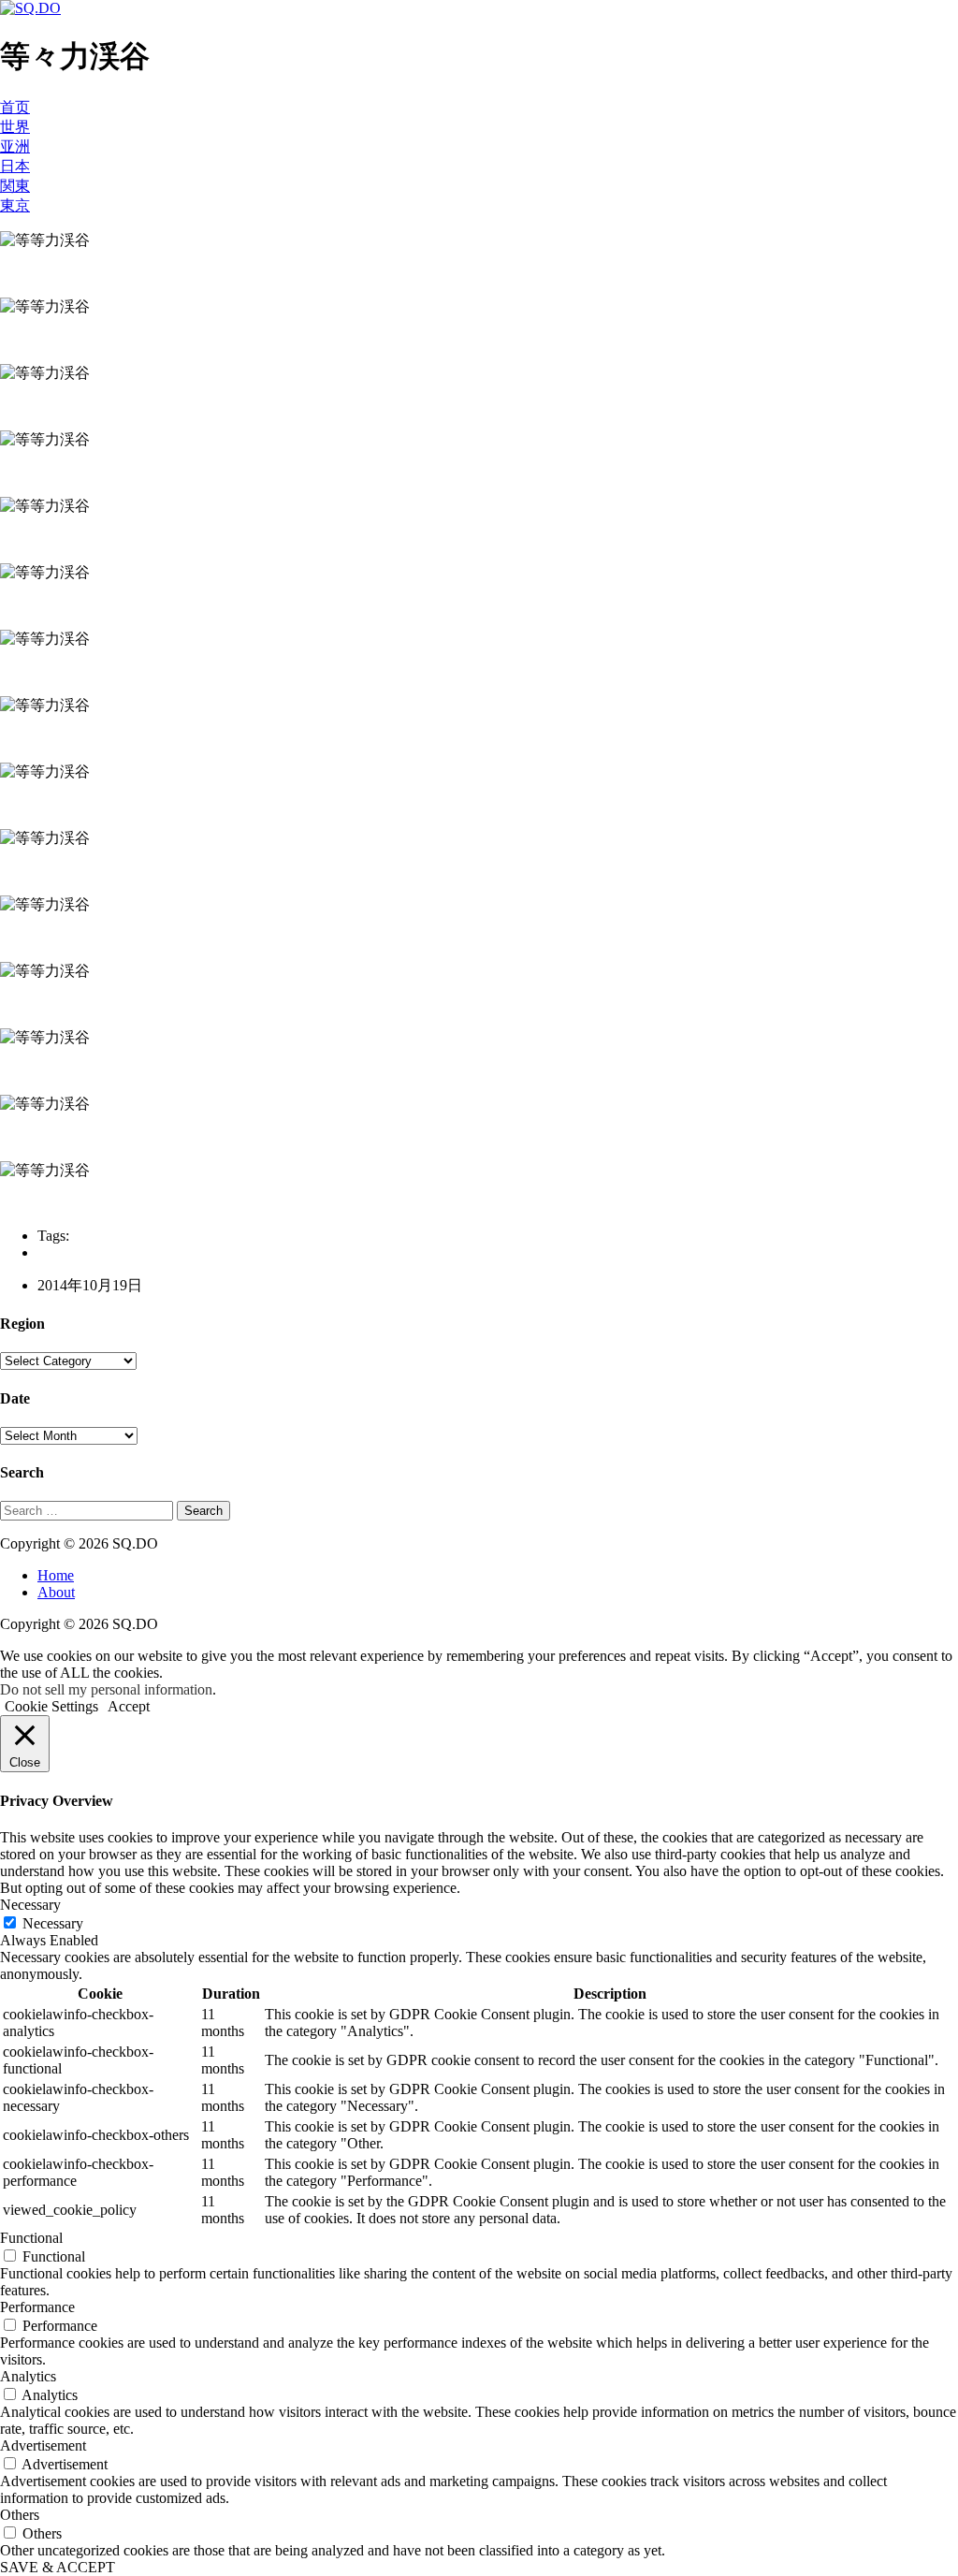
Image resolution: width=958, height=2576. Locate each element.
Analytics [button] (28, 2376)
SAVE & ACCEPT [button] (58, 2567)
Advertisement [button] (43, 2445)
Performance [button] (37, 2307)
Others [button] (20, 2515)
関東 (15, 186)
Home (56, 1575)
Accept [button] (129, 1706)
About (56, 1592)
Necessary (53, 1923)
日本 (15, 166)
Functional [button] (31, 2238)
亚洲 (15, 146)
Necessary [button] (30, 1905)
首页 (15, 107)
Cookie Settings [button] (51, 1706)
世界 (15, 127)
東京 (15, 205)
